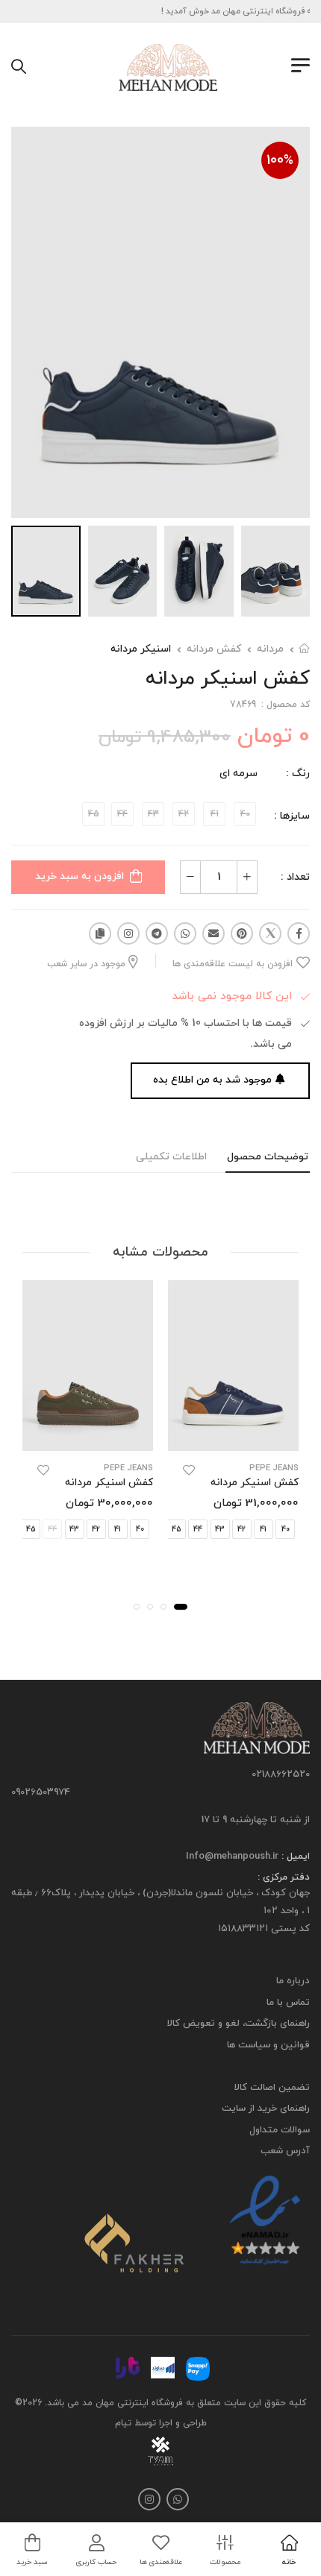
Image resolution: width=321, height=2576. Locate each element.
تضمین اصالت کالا (272, 2088)
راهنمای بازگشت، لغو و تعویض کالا (239, 2024)
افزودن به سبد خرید (80, 876)
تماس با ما (288, 2003)
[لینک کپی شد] (100, 933)
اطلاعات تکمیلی (171, 1157)
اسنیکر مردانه (141, 649)
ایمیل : (294, 1857)
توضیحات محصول (268, 1157)
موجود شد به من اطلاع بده (212, 1080)
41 (263, 1529)
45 (176, 1529)
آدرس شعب (285, 2152)
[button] (181, 1606)
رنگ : (298, 774)
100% (280, 161)
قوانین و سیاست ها (268, 2045)
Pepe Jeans (274, 1468)
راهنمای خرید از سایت (266, 2109)
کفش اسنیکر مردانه (255, 1483)
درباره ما (293, 1982)
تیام (123, 2423)
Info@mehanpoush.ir (232, 1857)
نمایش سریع (233, 1437)
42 (241, 1529)
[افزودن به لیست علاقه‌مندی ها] (189, 1470)
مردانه (270, 649)
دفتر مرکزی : (284, 1878)
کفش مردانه (214, 649)
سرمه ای (239, 774)
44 (198, 1529)
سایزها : (292, 816)
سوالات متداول (280, 2130)
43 (220, 1529)
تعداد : (295, 877)
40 (286, 1529)
